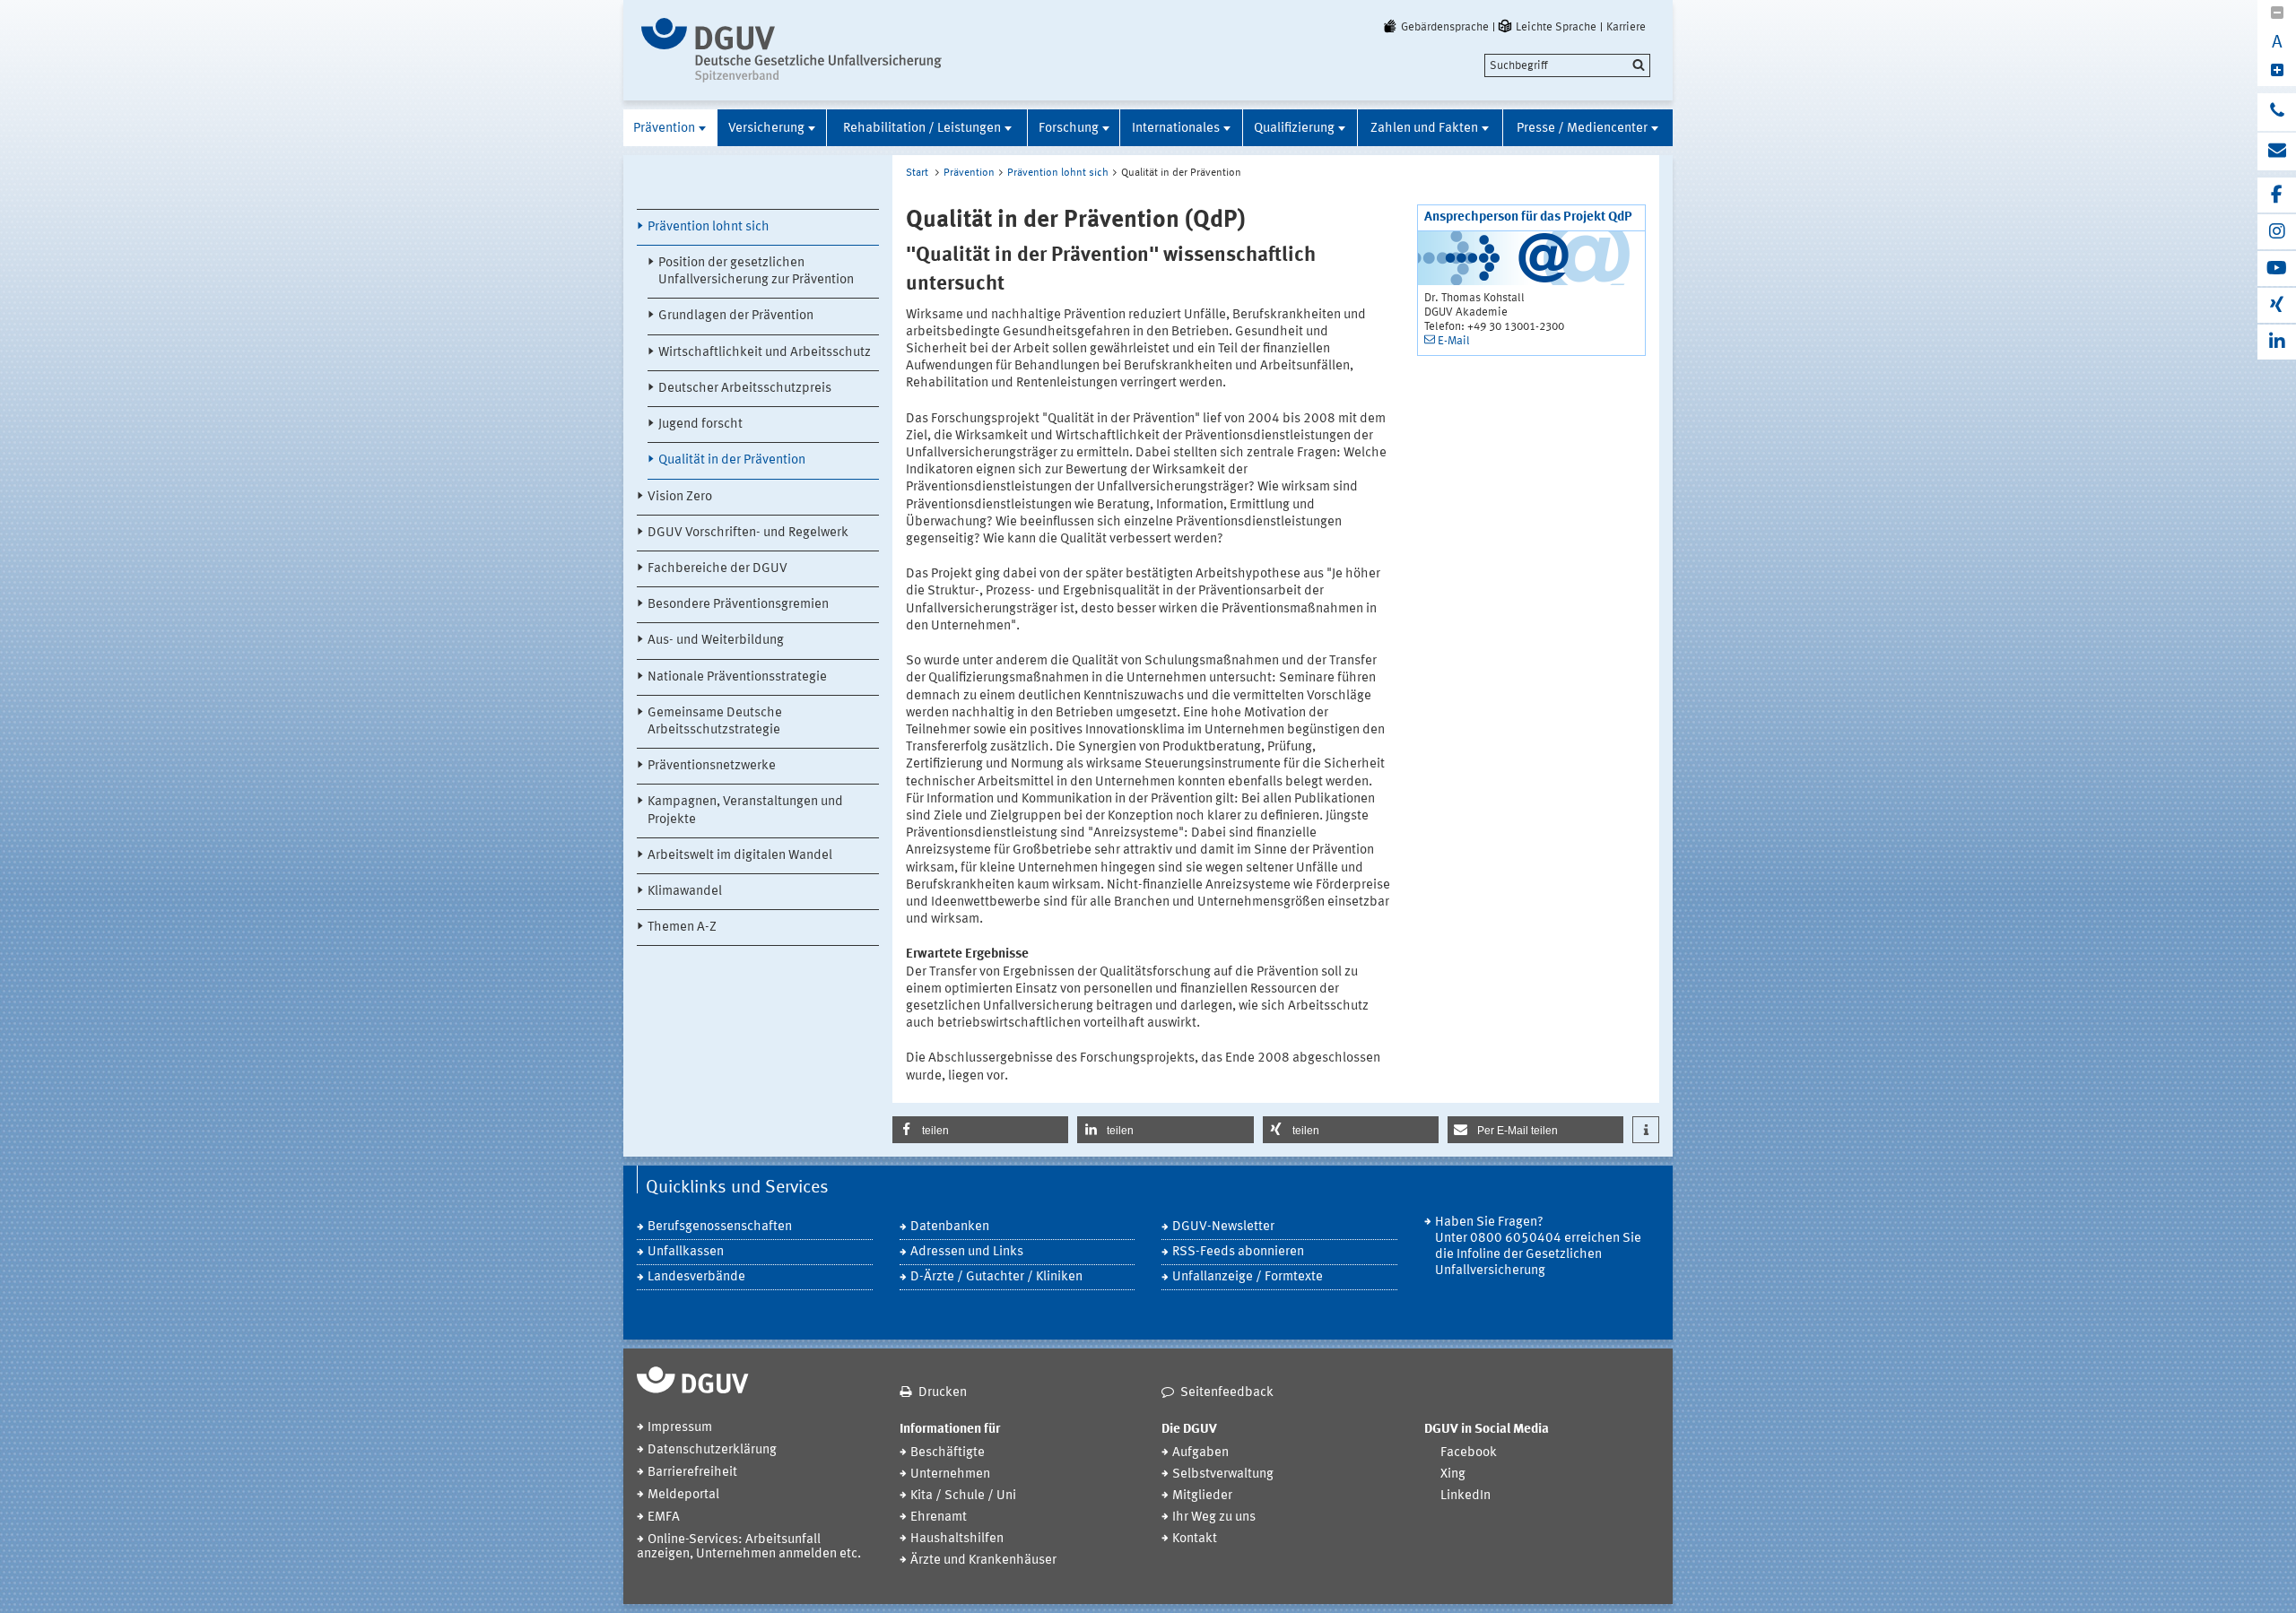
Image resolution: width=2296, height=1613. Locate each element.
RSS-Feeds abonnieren (1238, 1252)
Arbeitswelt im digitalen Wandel (740, 856)
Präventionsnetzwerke (712, 766)
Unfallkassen (686, 1252)
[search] (1567, 65)
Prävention (664, 129)
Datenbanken (950, 1227)
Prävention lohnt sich (709, 227)
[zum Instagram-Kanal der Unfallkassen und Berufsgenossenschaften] (2277, 232)
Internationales (1176, 129)
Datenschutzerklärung (712, 1450)
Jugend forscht (700, 425)
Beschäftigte (948, 1453)
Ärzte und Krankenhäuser (983, 1561)
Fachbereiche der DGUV (717, 569)
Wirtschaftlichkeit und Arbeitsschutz (765, 353)
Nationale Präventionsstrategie (737, 677)
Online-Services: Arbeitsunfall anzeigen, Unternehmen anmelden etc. (749, 1547)
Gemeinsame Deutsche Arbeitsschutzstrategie (715, 722)
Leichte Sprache (1556, 27)
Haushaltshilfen (957, 1539)
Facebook (1469, 1453)
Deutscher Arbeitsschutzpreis (745, 389)
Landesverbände (696, 1277)
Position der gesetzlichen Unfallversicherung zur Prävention (756, 272)
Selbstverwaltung (1223, 1474)
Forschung (1069, 129)
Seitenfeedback (1227, 1393)
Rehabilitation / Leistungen (922, 129)
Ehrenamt (939, 1518)
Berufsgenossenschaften (720, 1227)
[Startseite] (791, 50)
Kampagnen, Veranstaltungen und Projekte (745, 811)
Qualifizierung (1294, 129)
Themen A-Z (682, 928)
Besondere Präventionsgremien (738, 605)
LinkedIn (1465, 1496)
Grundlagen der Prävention (736, 316)
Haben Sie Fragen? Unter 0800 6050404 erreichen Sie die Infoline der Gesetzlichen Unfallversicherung (1538, 1247)
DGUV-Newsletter (1223, 1227)
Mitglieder (1202, 1496)
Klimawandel (685, 892)
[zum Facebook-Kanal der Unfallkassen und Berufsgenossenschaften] (2277, 195)
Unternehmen (950, 1474)
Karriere (1626, 27)
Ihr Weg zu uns (1214, 1518)
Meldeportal (683, 1495)
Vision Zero (680, 497)
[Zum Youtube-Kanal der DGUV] (2277, 269)
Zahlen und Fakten (1424, 129)
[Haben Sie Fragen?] (2277, 112)
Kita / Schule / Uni (963, 1496)
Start (917, 173)
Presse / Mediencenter (1582, 129)
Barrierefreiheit (692, 1473)
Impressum (680, 1428)
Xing (1453, 1474)
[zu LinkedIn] (2277, 342)
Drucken (943, 1393)
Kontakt (1195, 1539)
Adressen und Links (967, 1252)
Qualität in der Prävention (732, 460)
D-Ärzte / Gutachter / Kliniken (996, 1277)
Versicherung (766, 129)
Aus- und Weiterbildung (716, 641)
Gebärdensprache (1445, 27)
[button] (980, 1130)
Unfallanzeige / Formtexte (1248, 1277)
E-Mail (1454, 341)
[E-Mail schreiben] (2277, 152)
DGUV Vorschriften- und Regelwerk (748, 533)
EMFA (664, 1518)
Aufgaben (1200, 1453)
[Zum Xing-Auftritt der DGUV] (2277, 305)
